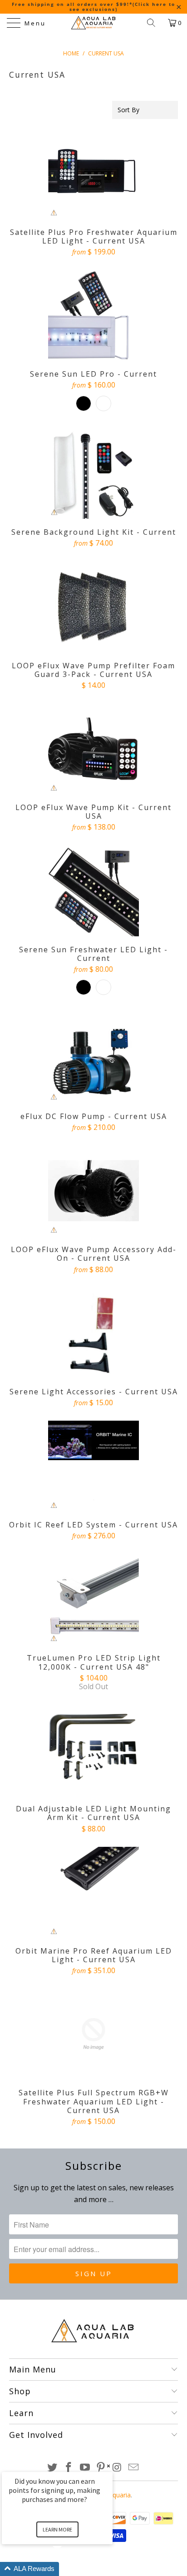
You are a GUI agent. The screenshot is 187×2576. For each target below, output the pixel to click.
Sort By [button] (128, 110)
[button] (68, 2569)
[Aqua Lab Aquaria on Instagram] (118, 2468)
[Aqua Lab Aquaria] (93, 23)
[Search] (154, 23)
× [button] (108, 2466)
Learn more (57, 2529)
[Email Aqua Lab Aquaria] (133, 2468)
